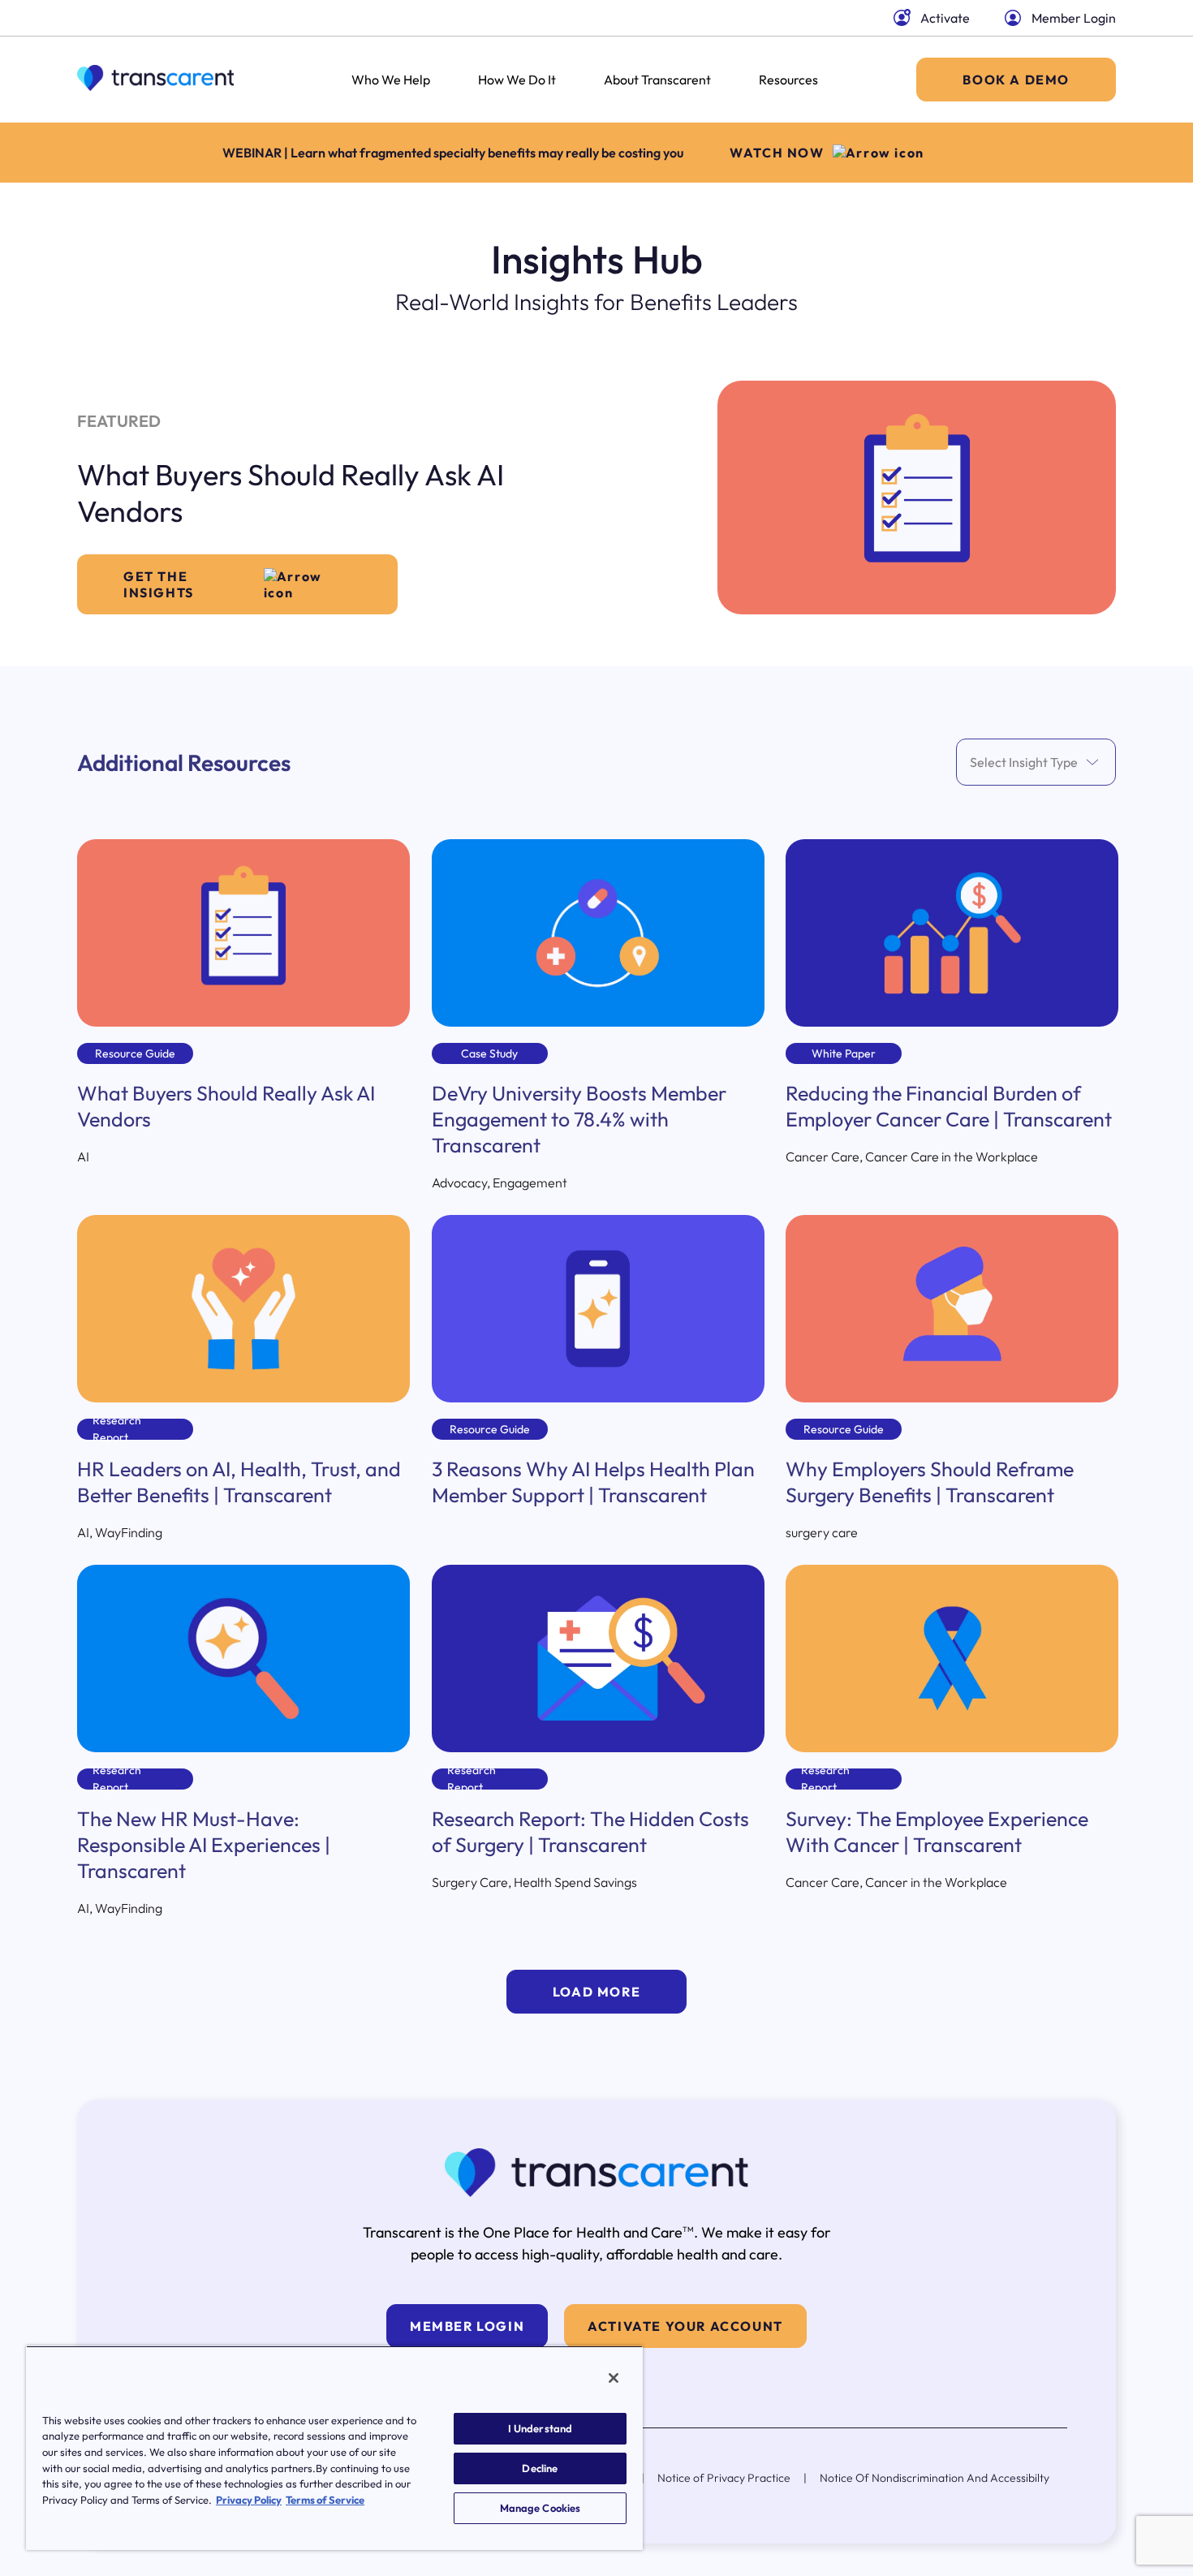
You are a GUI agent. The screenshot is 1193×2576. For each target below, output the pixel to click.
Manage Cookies (541, 2508)
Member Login (1074, 18)
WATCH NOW (777, 153)
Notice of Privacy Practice (724, 2478)
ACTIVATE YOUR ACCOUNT (685, 2326)
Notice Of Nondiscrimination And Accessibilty (935, 2478)
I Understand (541, 2428)
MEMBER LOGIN (467, 2326)
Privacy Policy (249, 2500)
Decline (540, 2468)
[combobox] (971, 762)
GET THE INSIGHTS (159, 584)
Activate (945, 18)
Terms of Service (325, 2500)
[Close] (614, 2378)
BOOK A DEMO (1016, 80)
